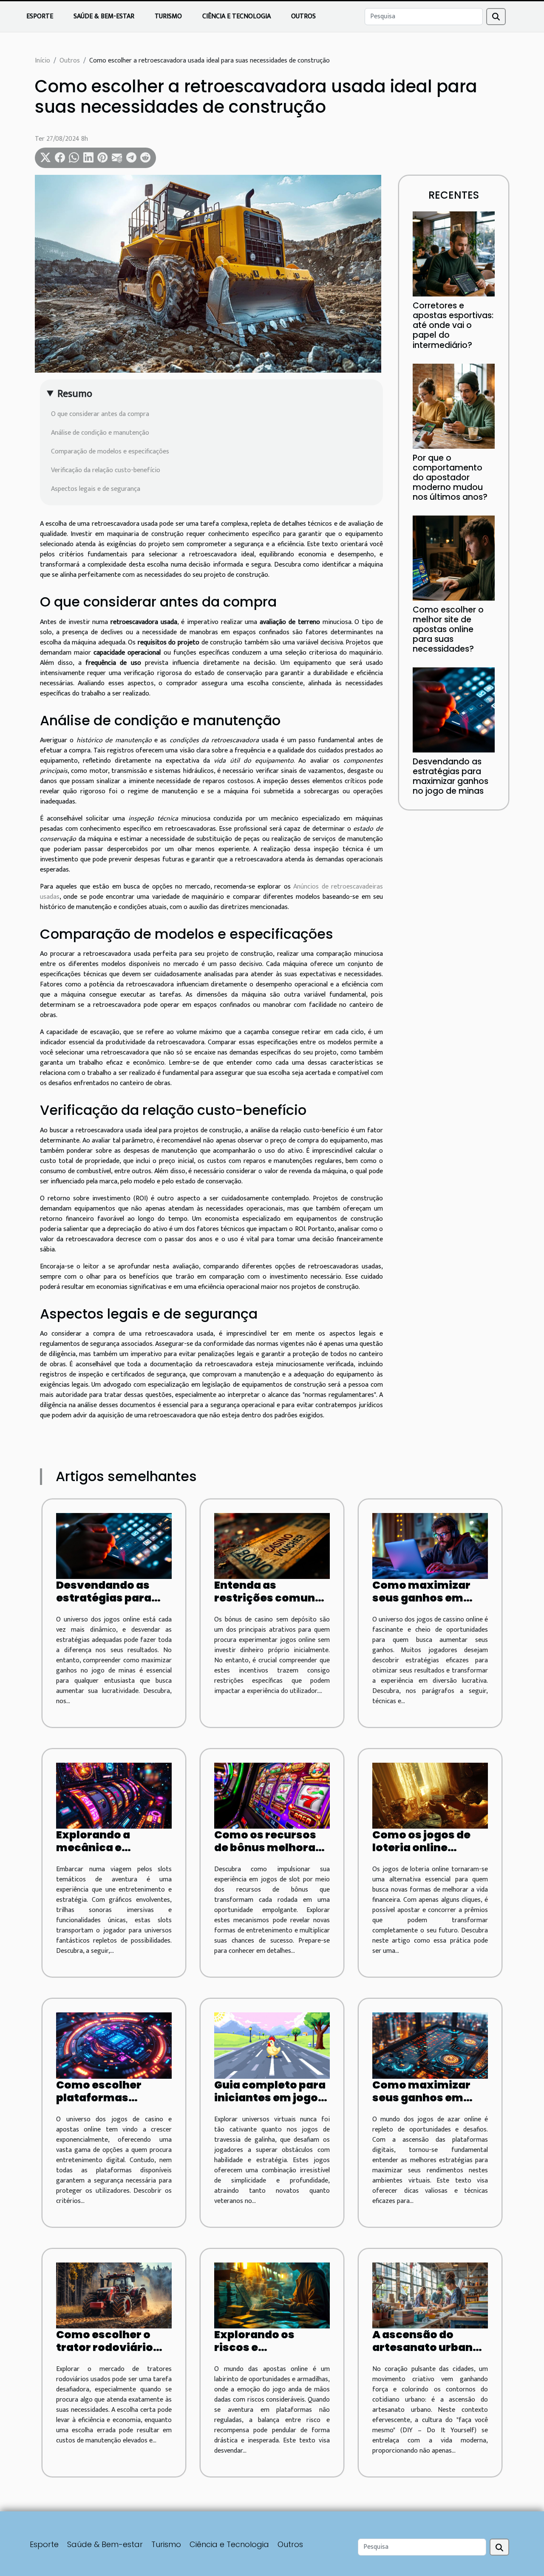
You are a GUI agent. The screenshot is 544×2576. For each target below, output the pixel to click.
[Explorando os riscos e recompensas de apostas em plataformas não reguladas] (272, 2295)
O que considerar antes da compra (100, 414)
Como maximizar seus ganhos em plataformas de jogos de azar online (428, 2104)
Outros (303, 16)
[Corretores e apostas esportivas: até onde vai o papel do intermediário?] (454, 254)
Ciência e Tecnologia (237, 16)
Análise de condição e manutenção (100, 433)
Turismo (168, 16)
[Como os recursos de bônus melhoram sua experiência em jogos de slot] (272, 1796)
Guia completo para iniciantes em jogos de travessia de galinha (270, 2104)
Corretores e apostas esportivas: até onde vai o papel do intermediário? (453, 325)
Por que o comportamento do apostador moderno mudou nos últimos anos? (450, 477)
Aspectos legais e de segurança (96, 489)
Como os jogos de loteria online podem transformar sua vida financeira (429, 1854)
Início (42, 61)
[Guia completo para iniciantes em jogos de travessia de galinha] (272, 2045)
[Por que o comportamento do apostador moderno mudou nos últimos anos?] (454, 406)
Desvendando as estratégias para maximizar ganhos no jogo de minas (450, 776)
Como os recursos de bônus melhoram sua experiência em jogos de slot (271, 1854)
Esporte (40, 16)
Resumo (75, 394)
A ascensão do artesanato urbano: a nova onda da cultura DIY (428, 2354)
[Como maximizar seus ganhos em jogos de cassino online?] (430, 1546)
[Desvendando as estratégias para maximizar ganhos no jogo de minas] (454, 710)
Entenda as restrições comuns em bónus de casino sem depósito (270, 1604)
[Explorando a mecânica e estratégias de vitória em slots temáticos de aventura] (114, 1796)
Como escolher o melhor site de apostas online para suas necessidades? (448, 629)
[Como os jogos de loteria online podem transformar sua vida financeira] (430, 1796)
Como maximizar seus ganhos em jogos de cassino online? (421, 1604)
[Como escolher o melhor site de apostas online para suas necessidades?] (454, 557)
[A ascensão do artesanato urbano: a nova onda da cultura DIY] (430, 2295)
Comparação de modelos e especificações (110, 452)
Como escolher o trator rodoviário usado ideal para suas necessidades (110, 2354)
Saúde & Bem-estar (104, 16)
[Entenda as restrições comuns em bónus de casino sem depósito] (272, 1546)
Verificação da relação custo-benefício (106, 470)
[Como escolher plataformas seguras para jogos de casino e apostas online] (114, 2045)
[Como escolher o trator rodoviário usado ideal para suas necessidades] (114, 2295)
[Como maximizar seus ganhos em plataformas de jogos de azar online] (430, 2045)
